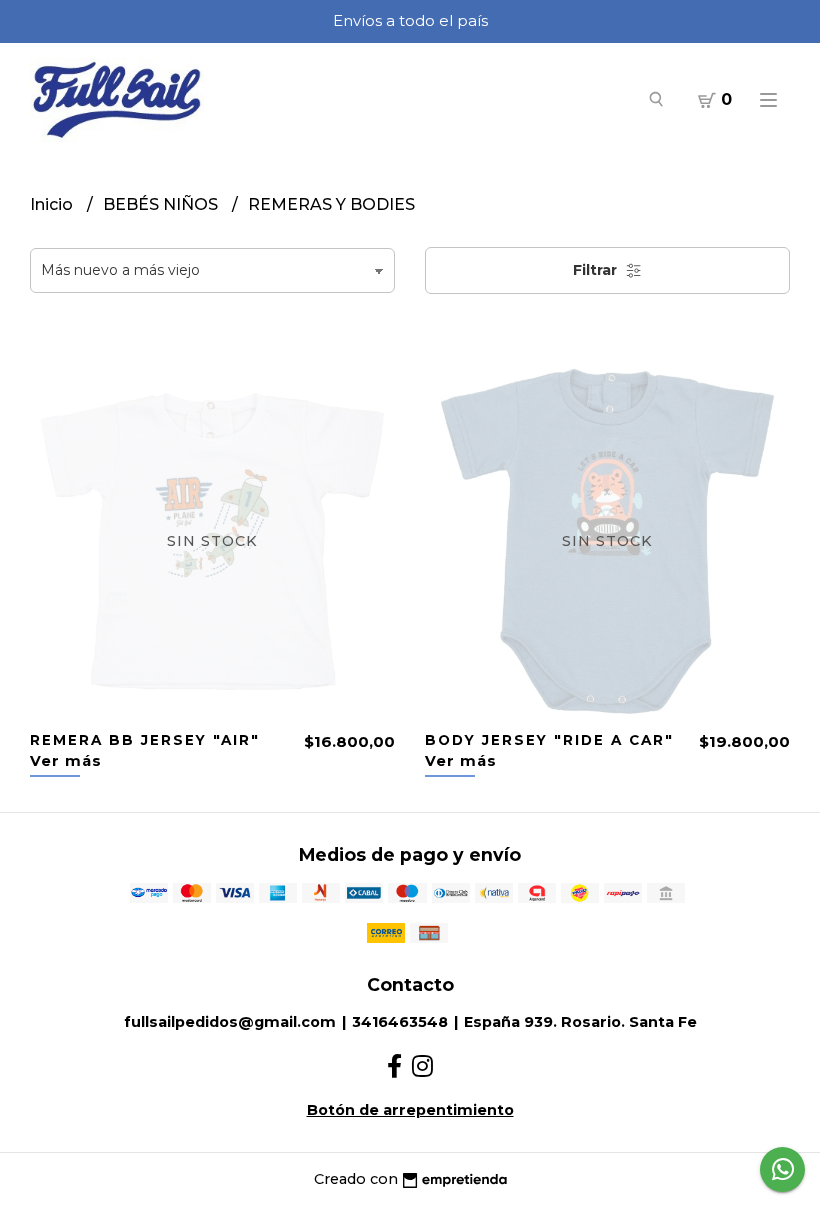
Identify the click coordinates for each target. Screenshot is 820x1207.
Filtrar (597, 270)
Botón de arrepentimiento (410, 1110)
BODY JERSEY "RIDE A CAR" (549, 740)
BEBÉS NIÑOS (162, 204)
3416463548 (400, 1022)
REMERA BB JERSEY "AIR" (145, 740)
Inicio (53, 204)
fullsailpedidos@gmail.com (230, 1022)
